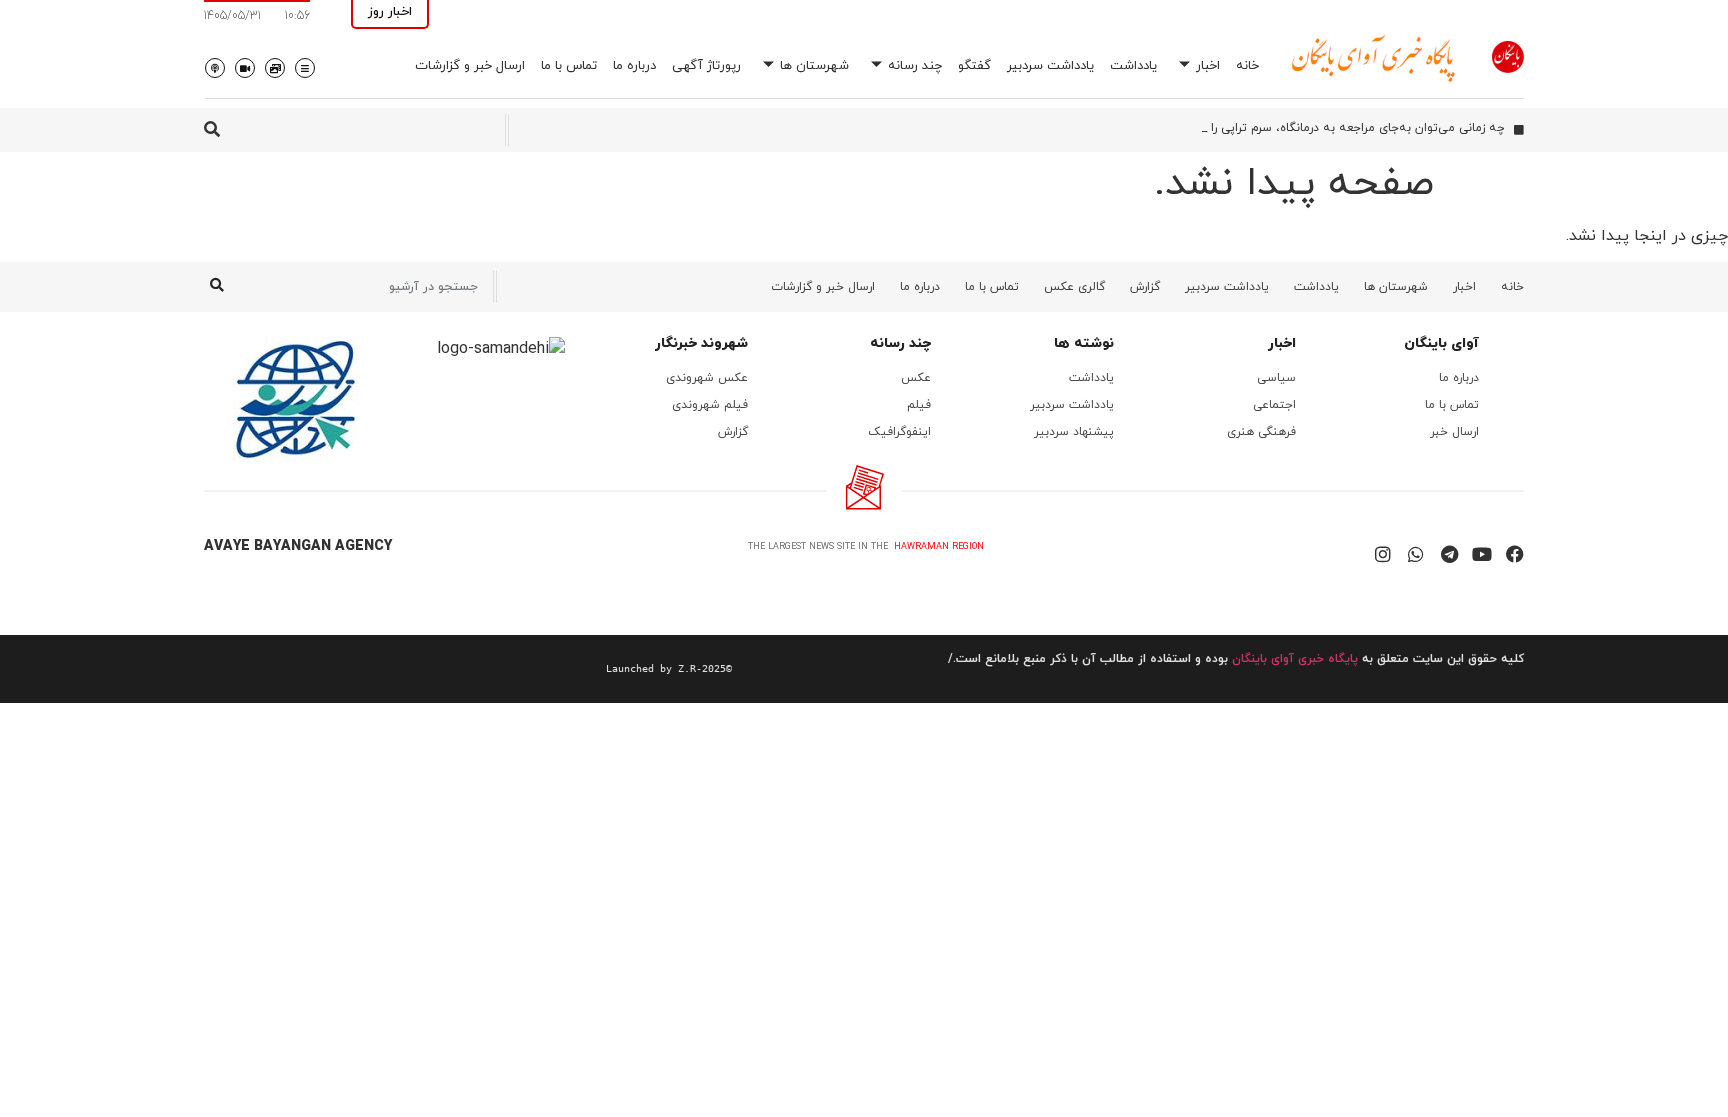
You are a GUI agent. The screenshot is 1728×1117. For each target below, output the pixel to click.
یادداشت (1133, 66)
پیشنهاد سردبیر (1074, 432)
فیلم (919, 405)
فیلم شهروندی (710, 405)
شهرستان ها (814, 66)
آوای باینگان (1441, 343)
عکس (916, 378)
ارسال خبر (1454, 432)
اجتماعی (1274, 405)
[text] (468, 669)
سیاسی (1276, 378)
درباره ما (634, 66)
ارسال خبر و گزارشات (470, 66)
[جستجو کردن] (216, 287)
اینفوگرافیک (899, 432)
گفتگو (974, 66)
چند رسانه (915, 66)
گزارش (1145, 287)
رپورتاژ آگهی (706, 66)
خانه (1247, 66)
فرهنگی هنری (1261, 432)
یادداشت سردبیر (1050, 66)
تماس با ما (569, 66)
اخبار (1208, 66)
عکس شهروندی (707, 378)
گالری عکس (1074, 287)
